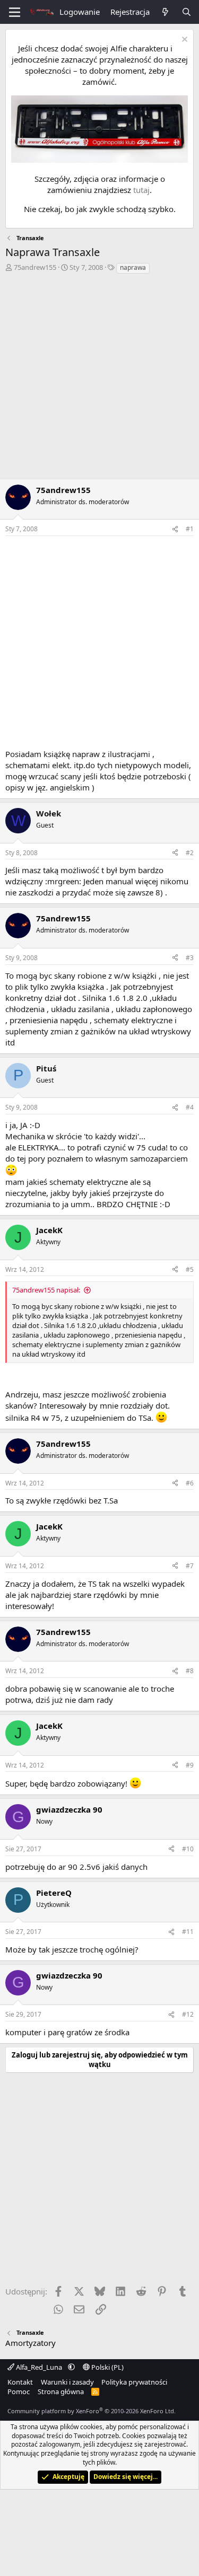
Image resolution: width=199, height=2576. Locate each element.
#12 (188, 2014)
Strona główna (61, 2392)
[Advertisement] (99, 379)
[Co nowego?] (165, 12)
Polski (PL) (107, 2367)
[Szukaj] (187, 12)
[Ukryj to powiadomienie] (183, 41)
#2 (190, 853)
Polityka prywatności (134, 2382)
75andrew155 (35, 267)
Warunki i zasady (67, 2382)
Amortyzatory (31, 2343)
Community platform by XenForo (92, 2411)
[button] (71, 2367)
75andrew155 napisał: (46, 1290)
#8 (190, 1671)
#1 (190, 529)
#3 (190, 958)
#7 (190, 1566)
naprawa (133, 267)
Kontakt (20, 2382)
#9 (190, 1765)
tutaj (141, 190)
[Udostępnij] (175, 529)
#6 (190, 1483)
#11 (188, 1932)
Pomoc (19, 2392)
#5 (190, 1269)
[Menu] (15, 12)
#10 (188, 1849)
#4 (190, 1107)
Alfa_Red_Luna (39, 2367)
